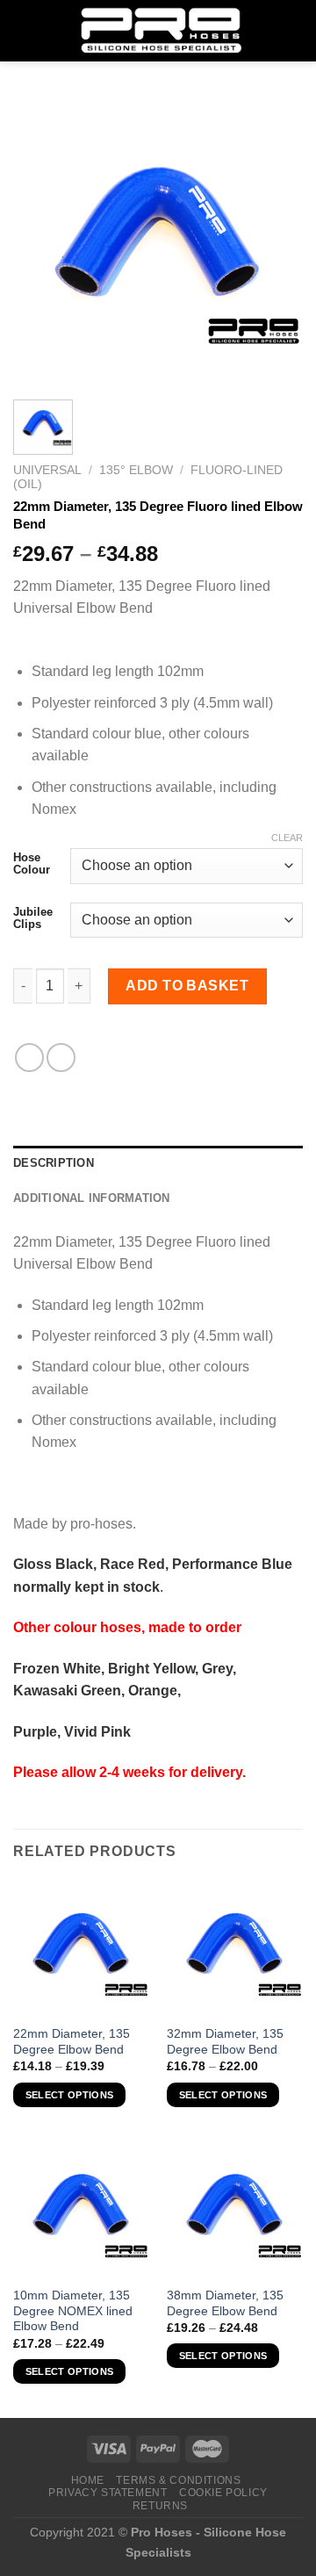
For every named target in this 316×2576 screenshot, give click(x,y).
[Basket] (294, 31)
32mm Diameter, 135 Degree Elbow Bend (225, 2042)
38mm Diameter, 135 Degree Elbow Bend (225, 2303)
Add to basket (187, 986)
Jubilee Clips (33, 918)
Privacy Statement (108, 2493)
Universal (47, 470)
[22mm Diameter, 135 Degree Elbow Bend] (81, 1948)
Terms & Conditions (178, 2480)
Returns (160, 2506)
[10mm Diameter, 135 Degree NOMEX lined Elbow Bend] (81, 2209)
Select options (70, 2095)
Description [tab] (54, 1163)
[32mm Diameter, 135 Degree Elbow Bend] (235, 1948)
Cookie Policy (223, 2493)
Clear (287, 838)
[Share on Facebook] (29, 1058)
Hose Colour (32, 863)
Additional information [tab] (92, 1198)
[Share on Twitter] (61, 1058)
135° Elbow (136, 470)
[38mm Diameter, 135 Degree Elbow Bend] (235, 2209)
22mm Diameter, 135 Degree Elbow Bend (72, 2042)
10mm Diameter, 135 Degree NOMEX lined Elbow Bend (73, 2311)
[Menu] (24, 30)
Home (88, 2480)
